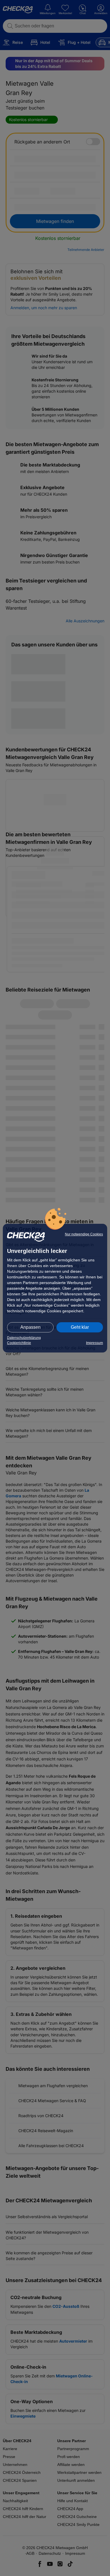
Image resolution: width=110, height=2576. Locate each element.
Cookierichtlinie (19, 1343)
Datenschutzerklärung (24, 1338)
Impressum (94, 1343)
